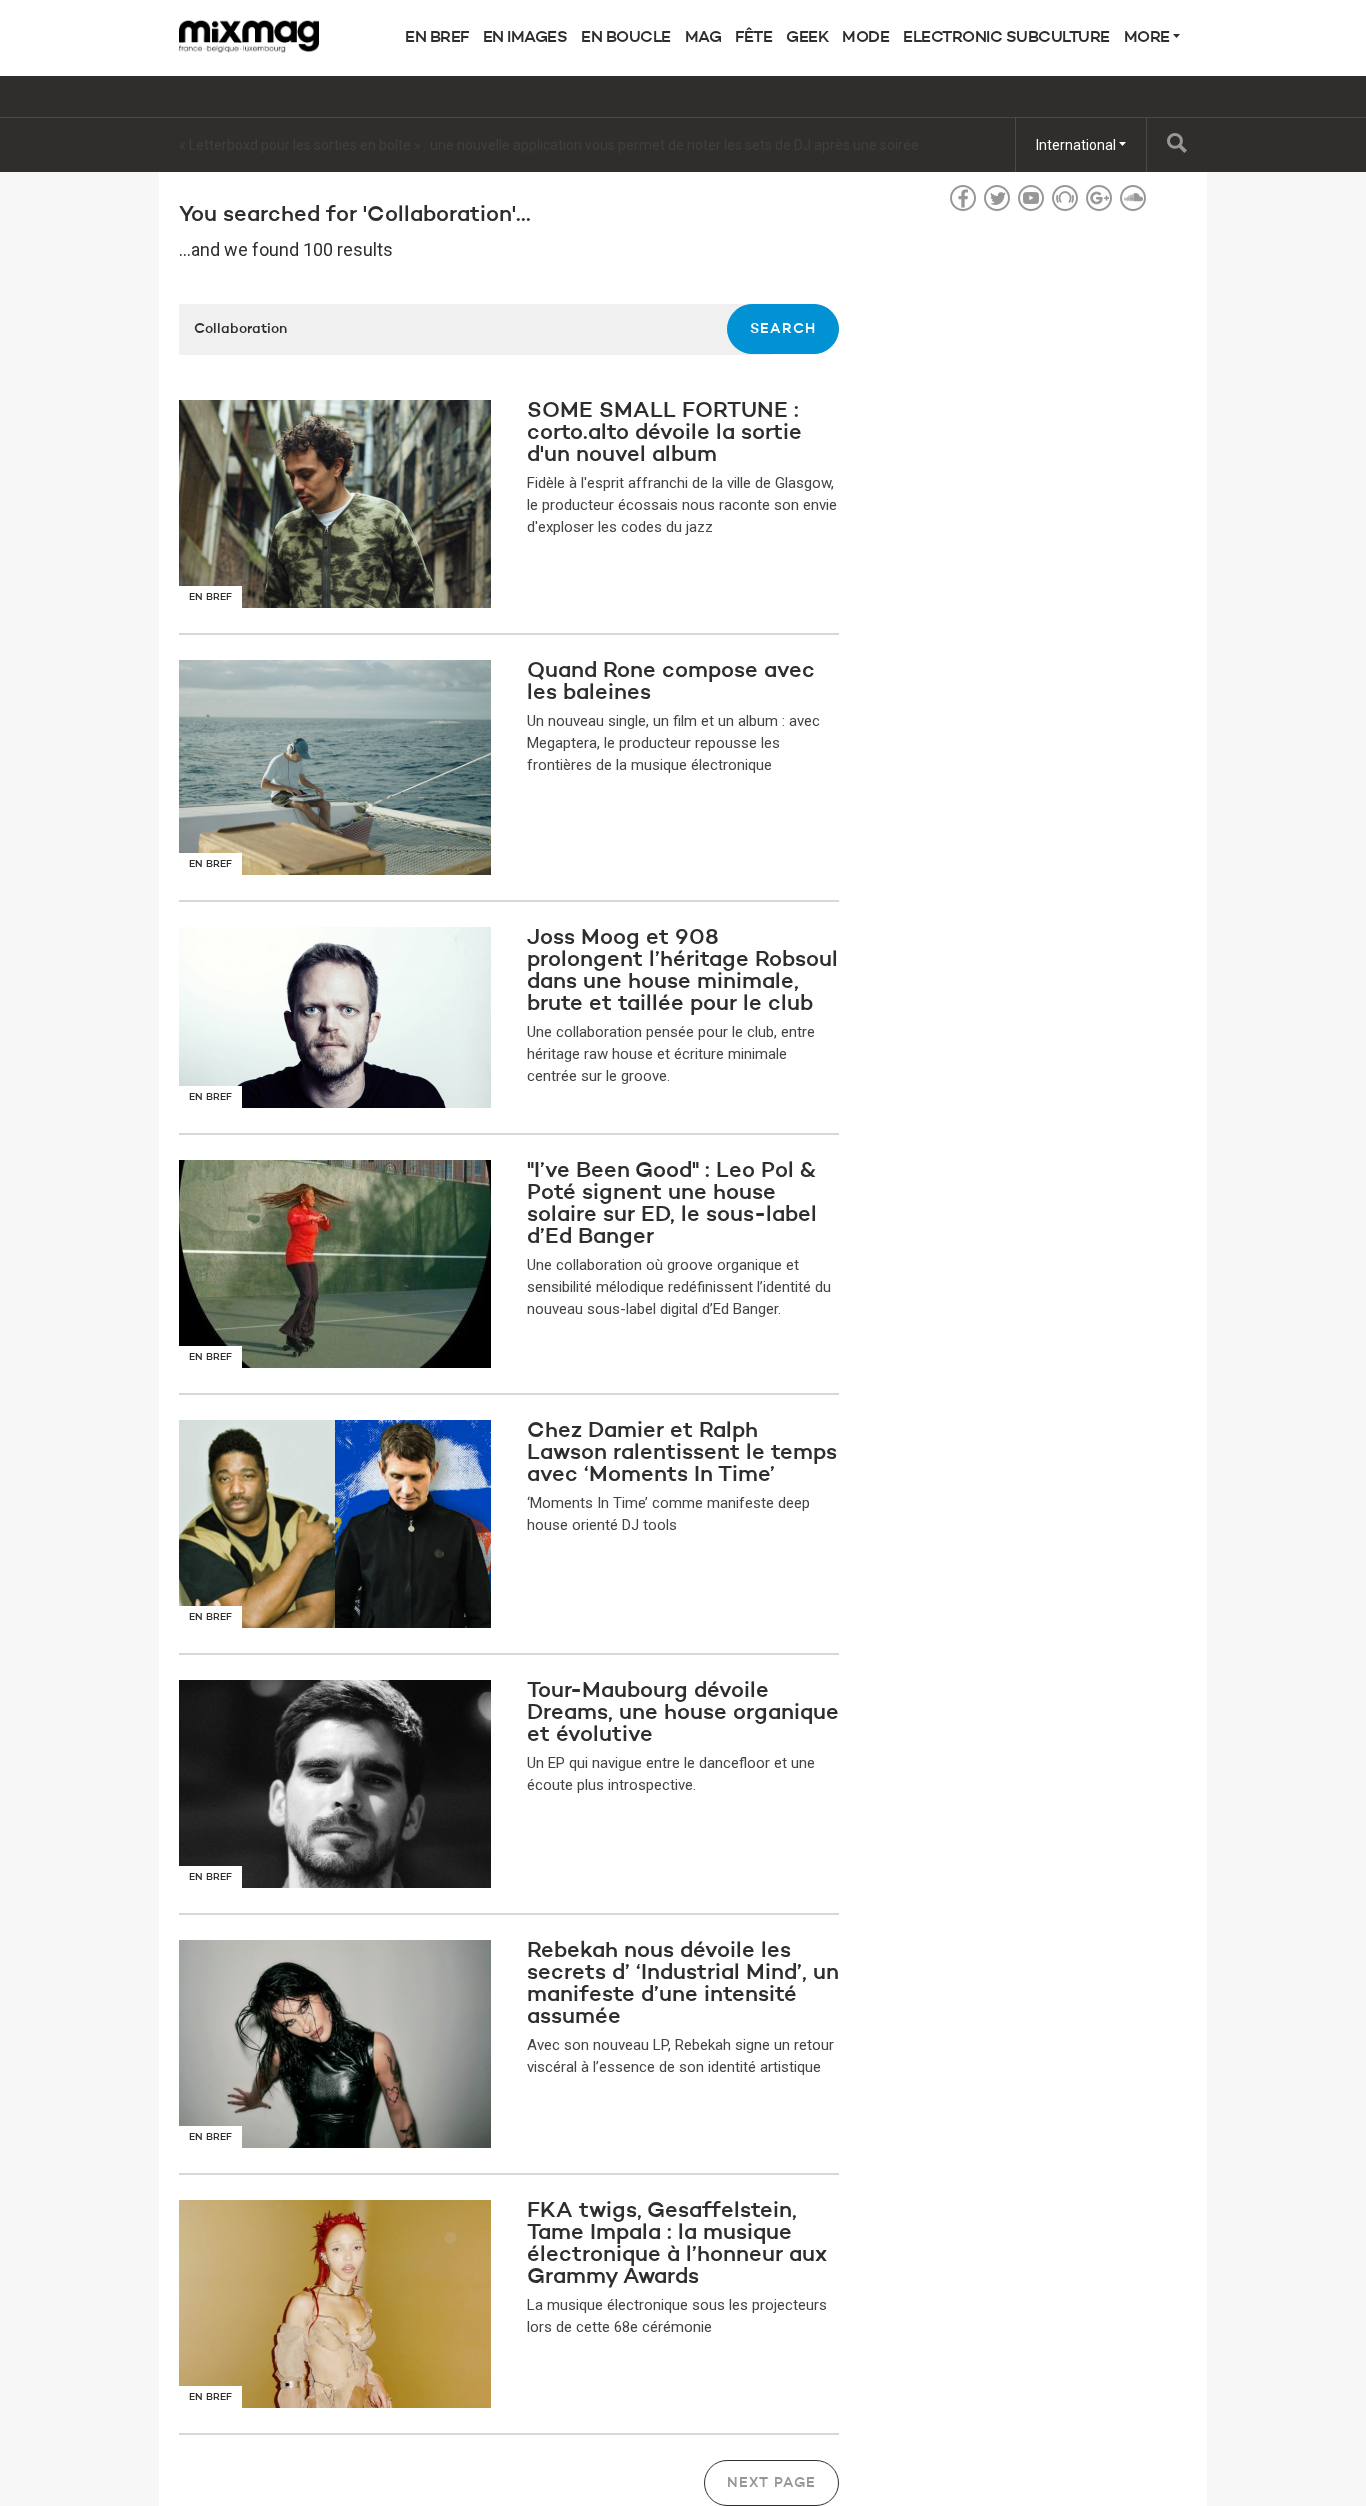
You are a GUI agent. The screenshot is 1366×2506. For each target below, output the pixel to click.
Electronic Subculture (1006, 38)
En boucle (626, 38)
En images (525, 38)
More (1149, 38)
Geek (807, 38)
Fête (753, 38)
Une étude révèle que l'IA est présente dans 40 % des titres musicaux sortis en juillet (441, 145)
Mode (865, 38)
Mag (703, 38)
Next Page (771, 2483)
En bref (437, 38)
